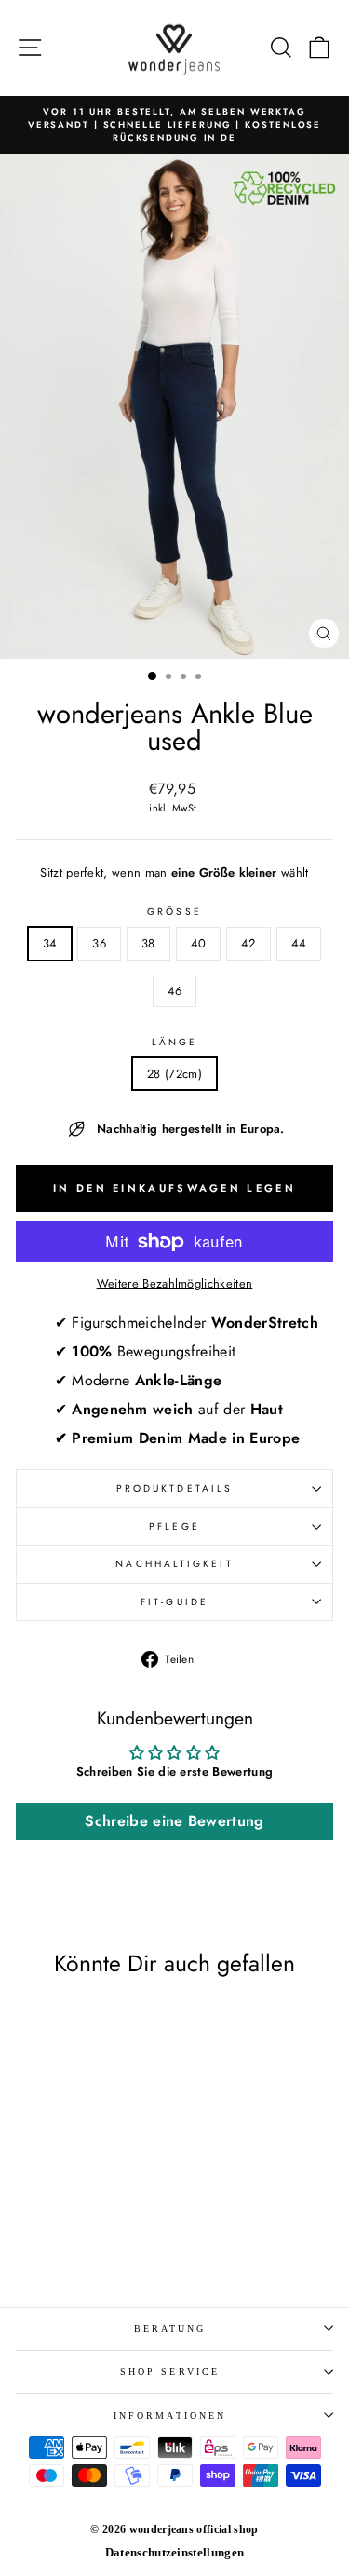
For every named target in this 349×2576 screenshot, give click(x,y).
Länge (174, 1042)
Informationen (170, 2415)
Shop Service (170, 2372)
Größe (174, 912)
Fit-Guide (174, 1602)
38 (148, 943)
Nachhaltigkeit (174, 1564)
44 (299, 943)
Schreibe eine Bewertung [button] (174, 1821)
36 (99, 943)
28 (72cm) (174, 1074)
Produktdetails (174, 1488)
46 (175, 991)
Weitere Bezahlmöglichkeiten (175, 1283)
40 (199, 943)
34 (50, 943)
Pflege (174, 1527)
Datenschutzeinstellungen (175, 2553)
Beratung (170, 2329)
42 (248, 943)
